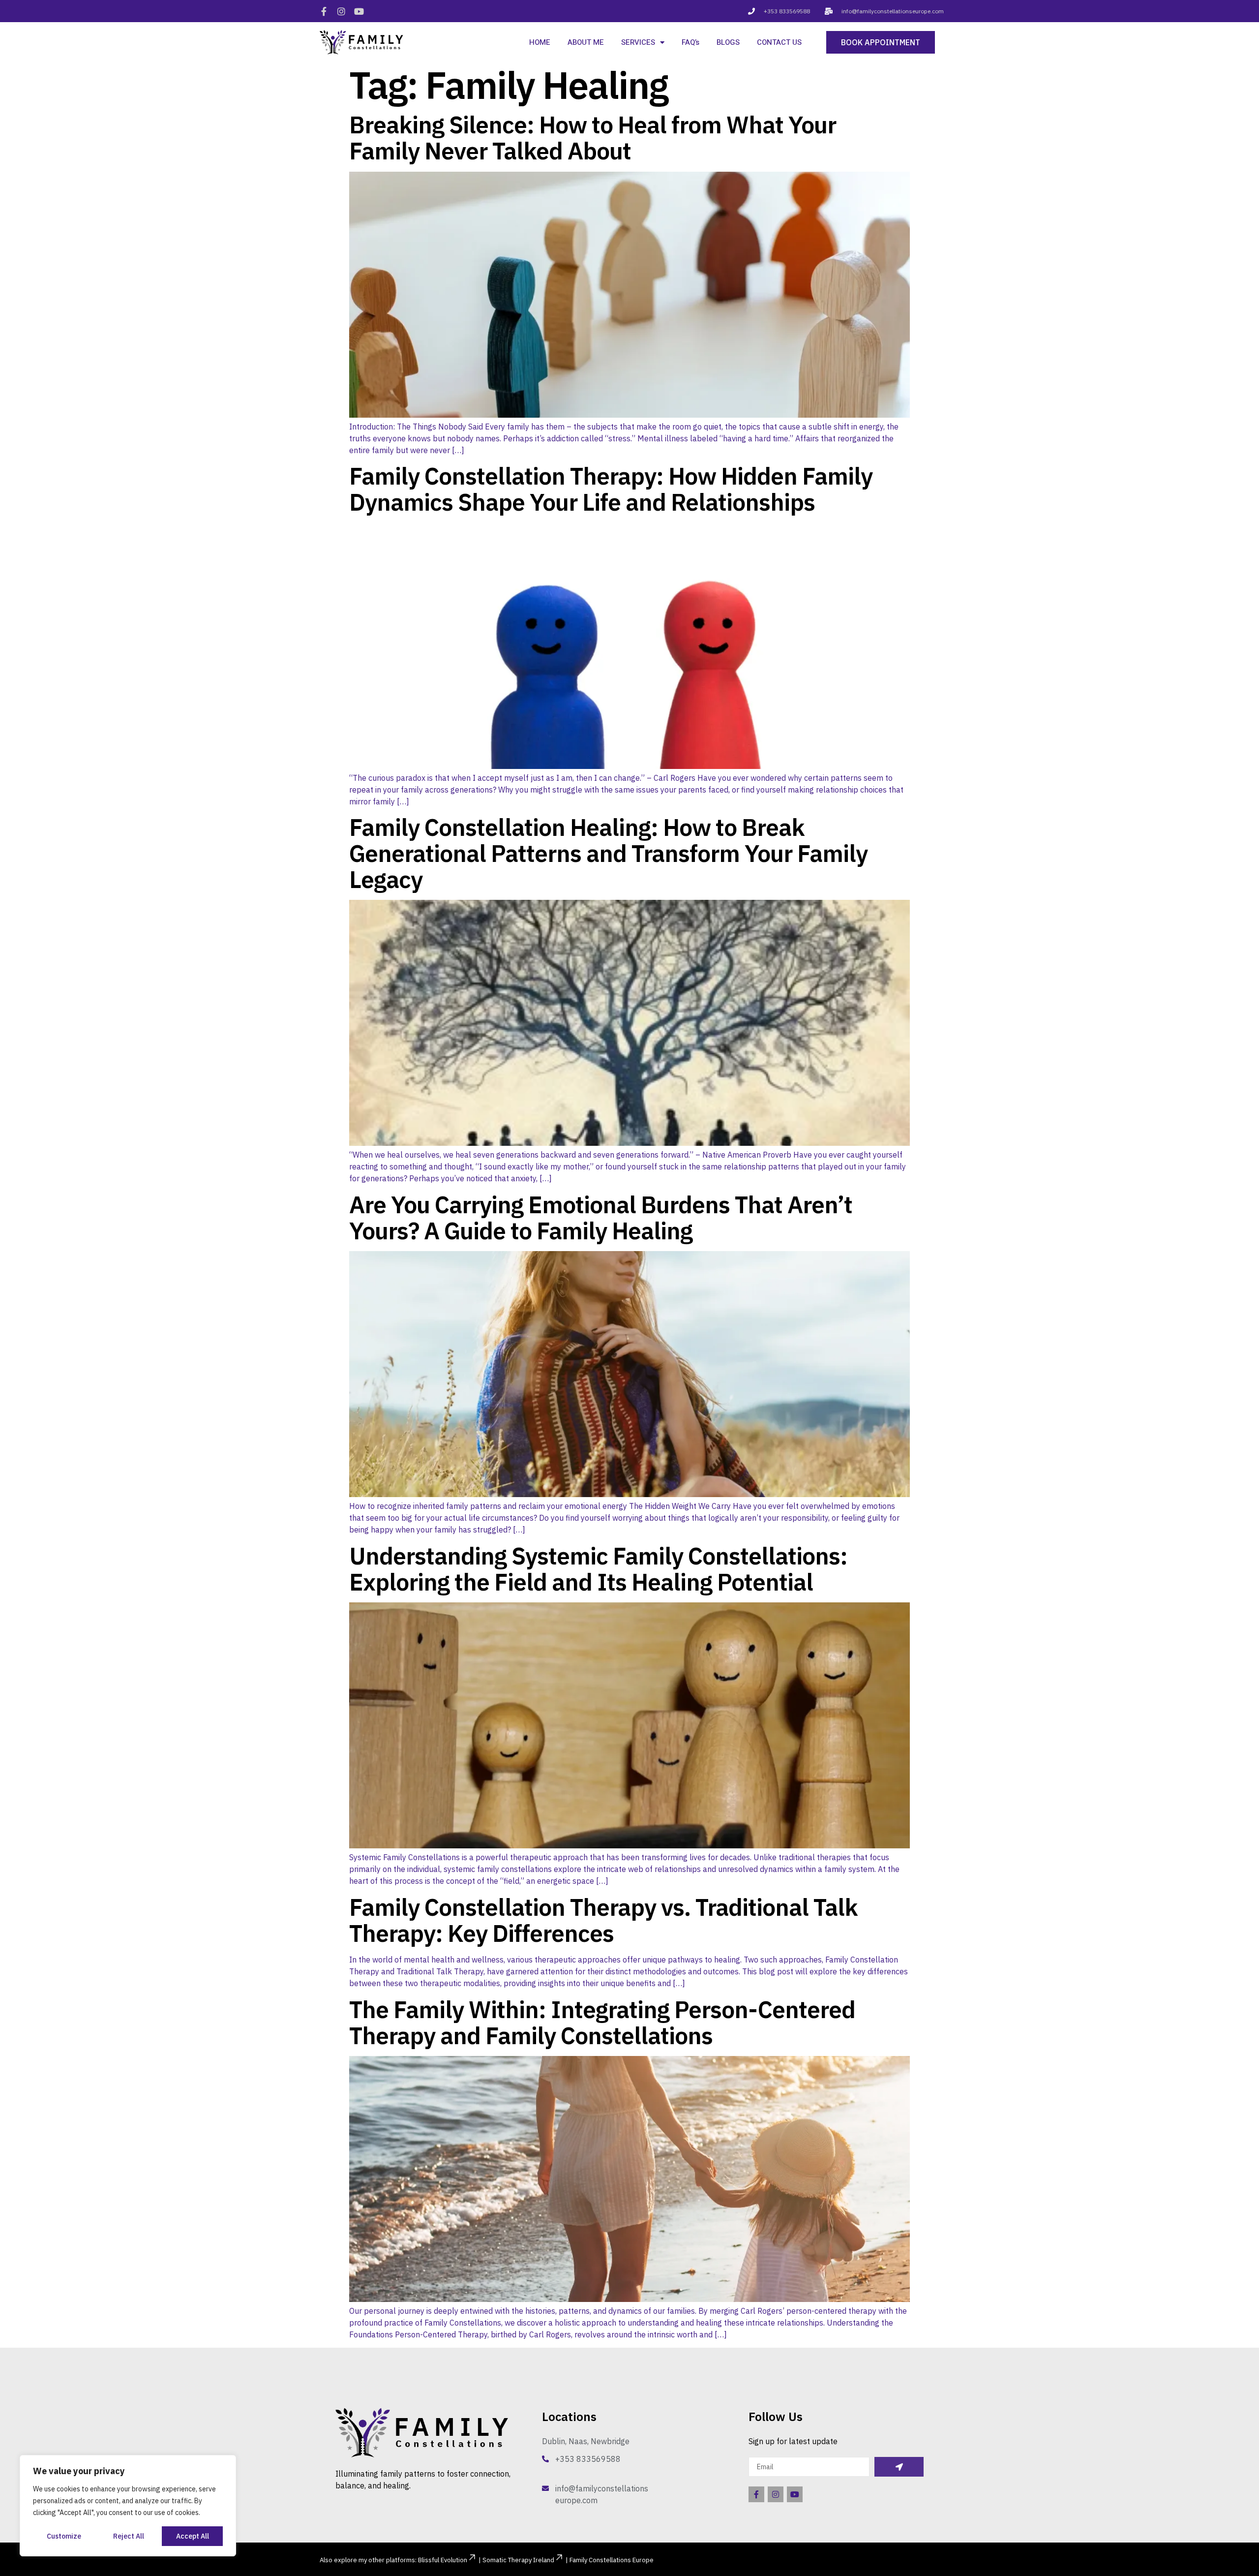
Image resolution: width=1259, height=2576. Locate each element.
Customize (64, 2536)
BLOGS (728, 42)
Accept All (193, 2536)
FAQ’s (690, 42)
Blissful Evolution (443, 2560)
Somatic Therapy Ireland (518, 2560)
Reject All (129, 2536)
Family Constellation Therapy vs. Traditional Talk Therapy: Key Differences (603, 1920)
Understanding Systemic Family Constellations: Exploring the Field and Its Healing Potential (598, 1569)
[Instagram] (341, 11)
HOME (540, 42)
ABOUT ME (586, 42)
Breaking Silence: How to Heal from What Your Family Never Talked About (593, 138)
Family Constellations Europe (612, 2560)
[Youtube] (359, 11)
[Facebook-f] (324, 11)
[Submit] (899, 2467)
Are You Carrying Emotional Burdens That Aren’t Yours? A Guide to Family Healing (601, 1217)
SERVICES (638, 42)
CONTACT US (779, 42)
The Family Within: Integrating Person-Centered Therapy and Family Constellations (602, 2022)
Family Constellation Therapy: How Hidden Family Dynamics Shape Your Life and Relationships (611, 489)
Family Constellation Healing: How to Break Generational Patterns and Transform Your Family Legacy (608, 853)
